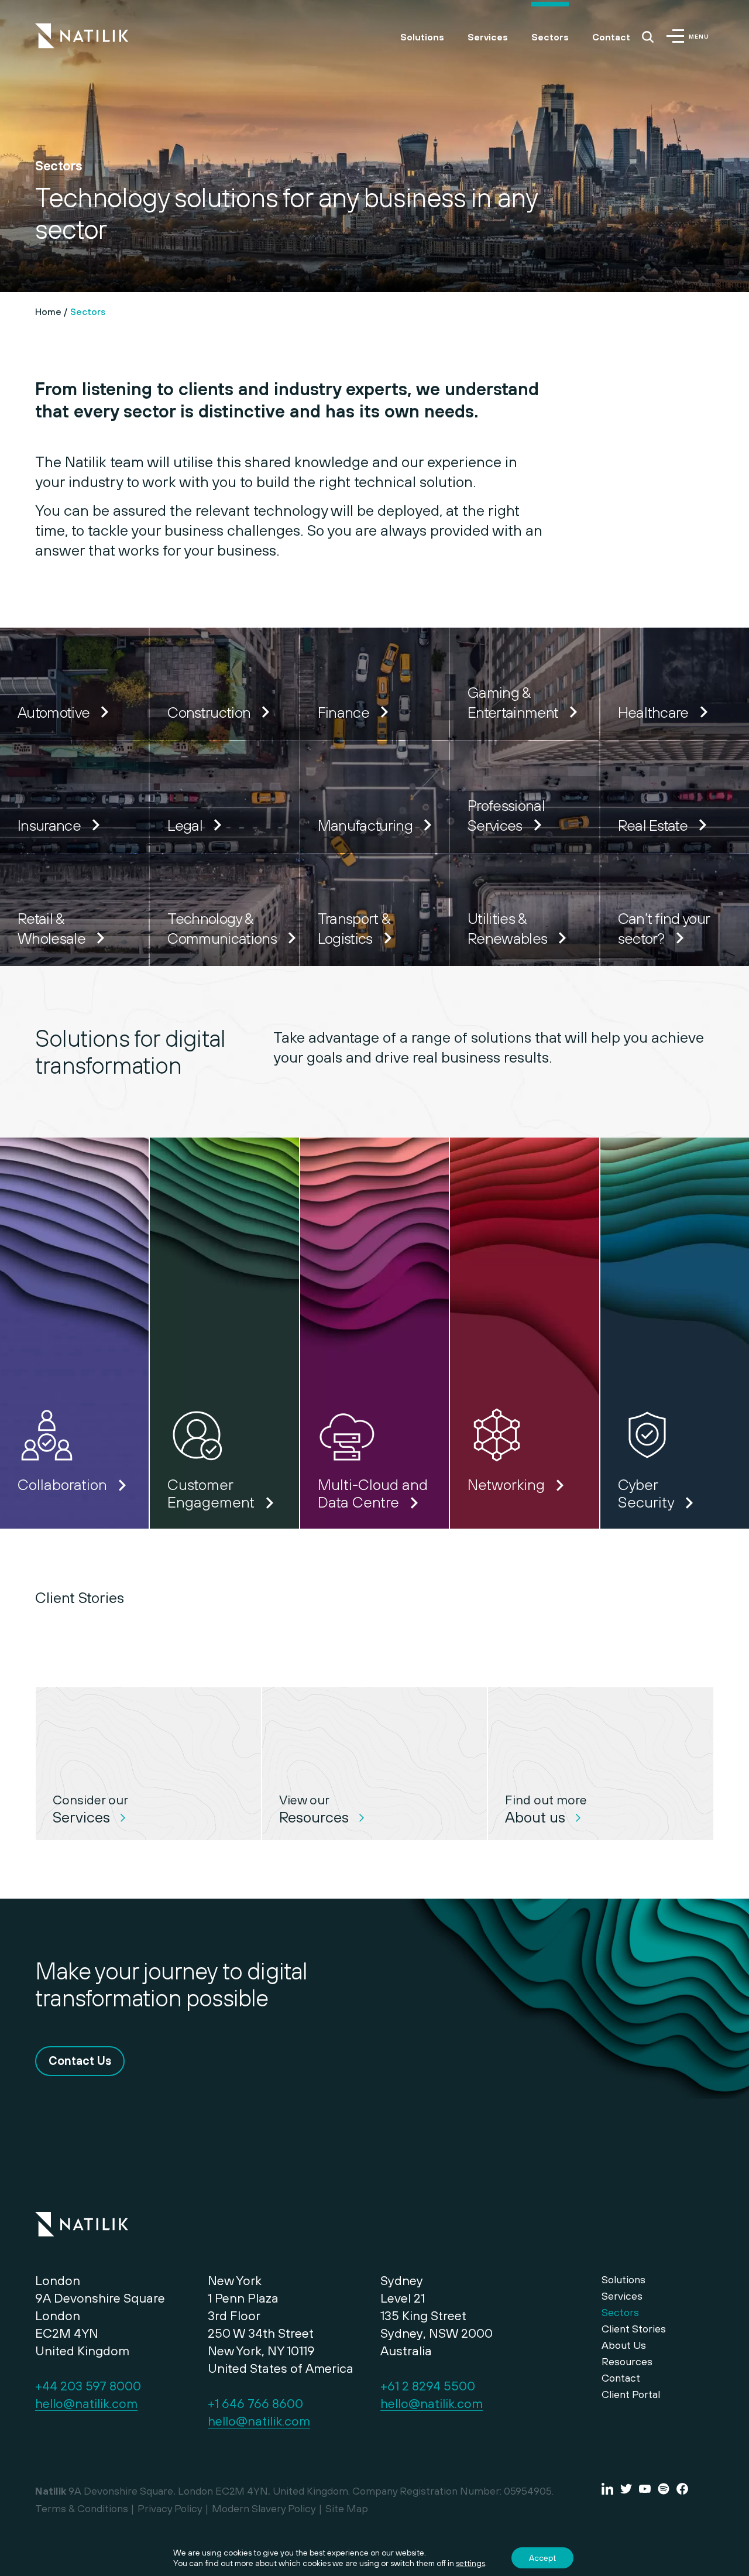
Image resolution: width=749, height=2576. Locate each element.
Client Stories (634, 2329)
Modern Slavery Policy (264, 2508)
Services (488, 37)
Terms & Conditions (82, 2508)
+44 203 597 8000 (88, 2386)
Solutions (422, 37)
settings (470, 2563)
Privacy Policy (170, 2508)
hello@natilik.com (86, 2403)
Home (48, 311)
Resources (627, 2361)
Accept (542, 2558)
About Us (624, 2345)
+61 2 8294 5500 (428, 2386)
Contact (611, 37)
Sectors (550, 37)
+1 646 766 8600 (255, 2403)
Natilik (82, 2217)
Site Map (347, 2508)
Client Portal (631, 2394)
